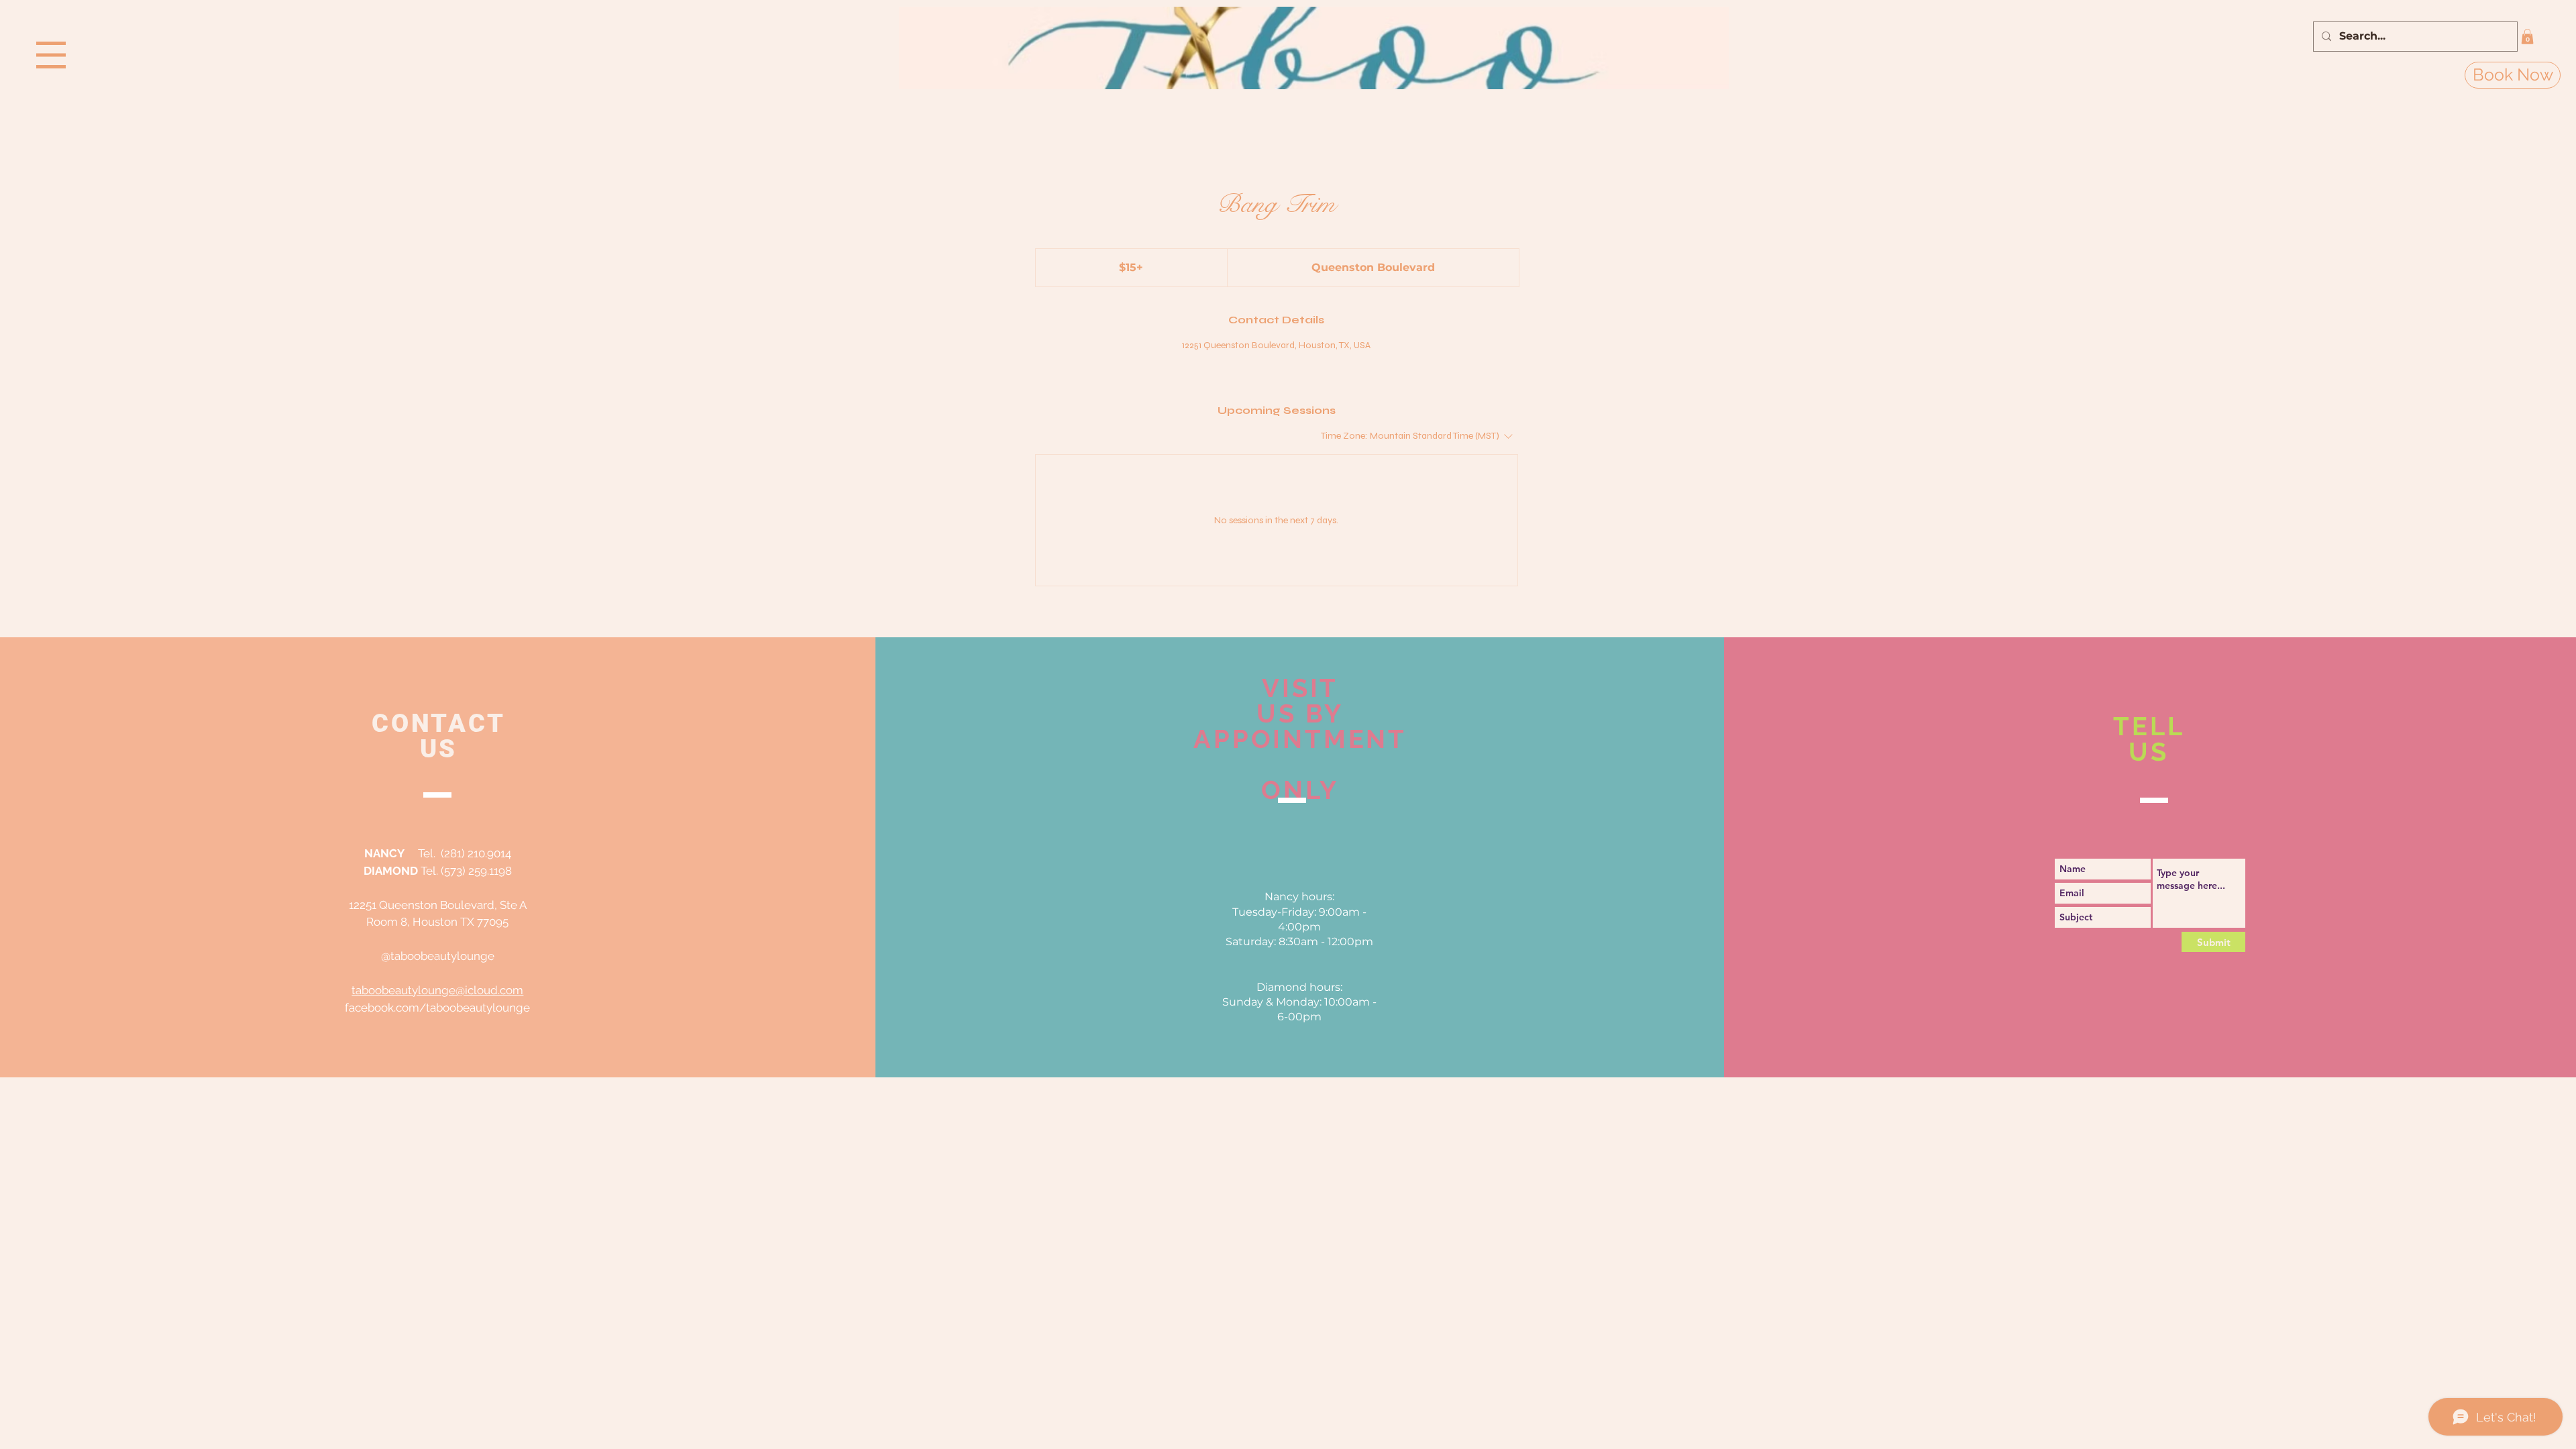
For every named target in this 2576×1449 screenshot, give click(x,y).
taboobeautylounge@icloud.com (437, 990)
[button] (51, 55)
